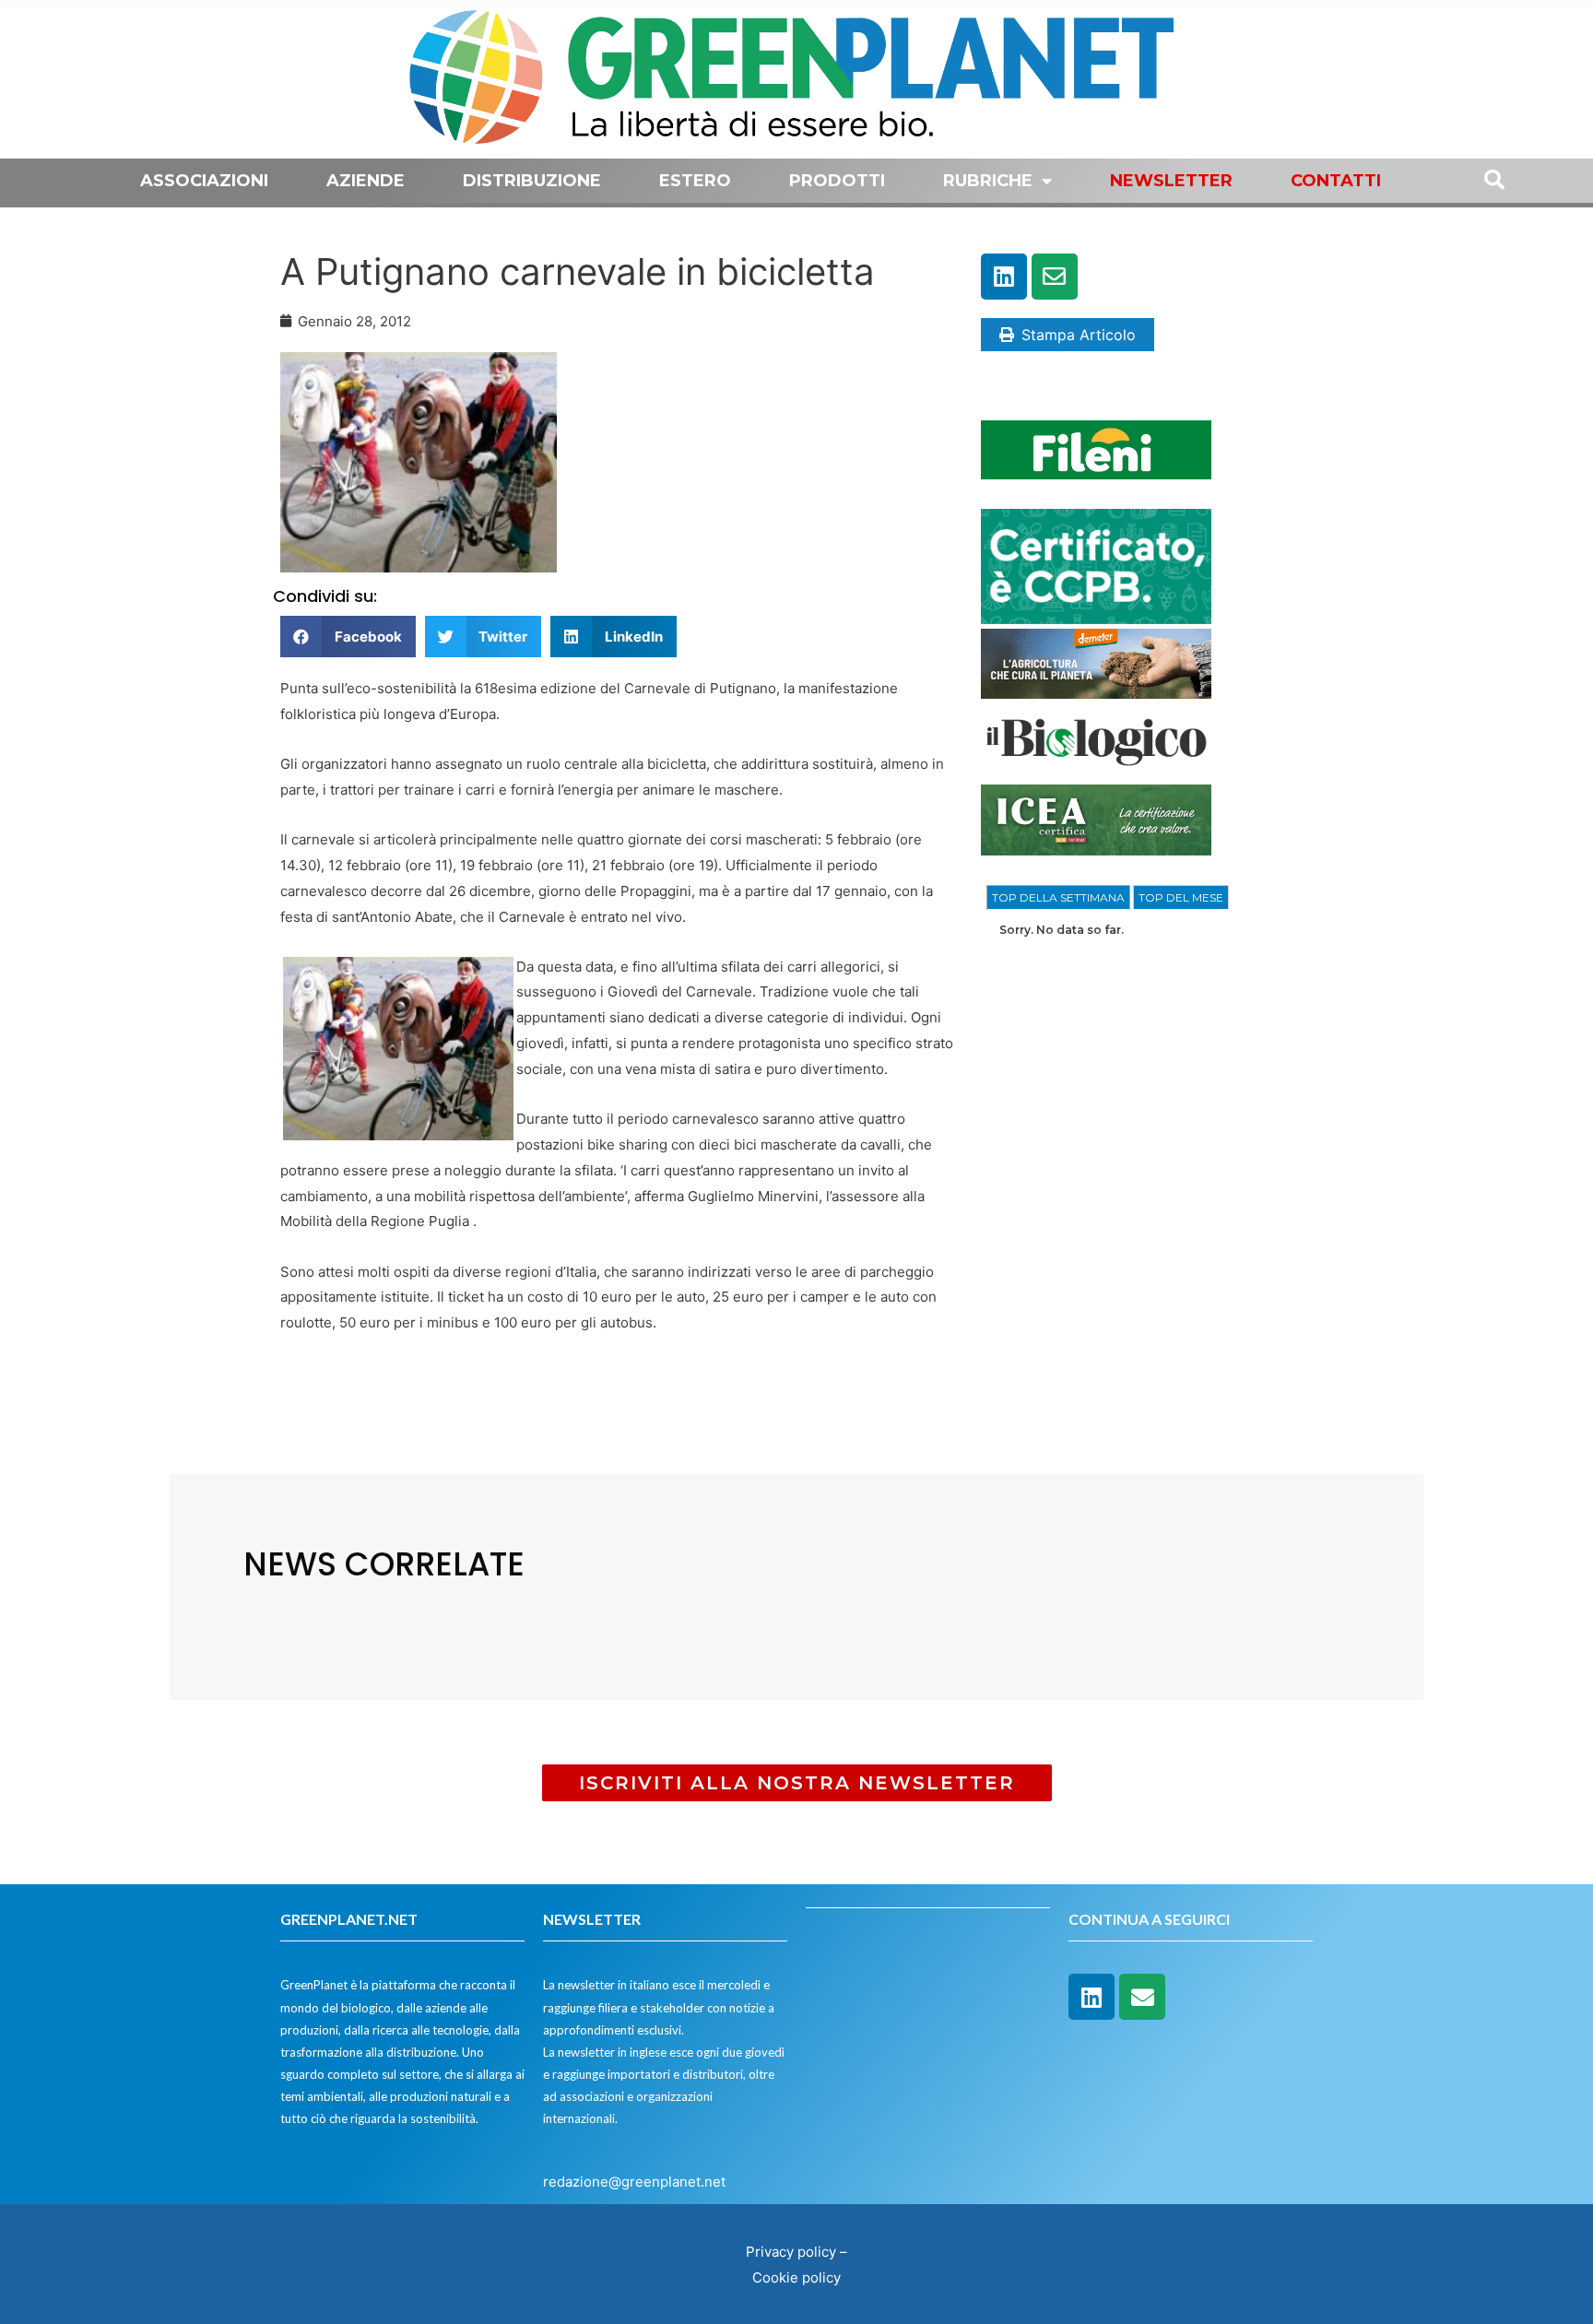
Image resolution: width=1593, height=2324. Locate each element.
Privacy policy (791, 2252)
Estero (695, 181)
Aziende (366, 181)
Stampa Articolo (1079, 335)
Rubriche (988, 181)
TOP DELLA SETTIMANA (1058, 897)
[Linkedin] (1004, 277)
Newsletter (1171, 181)
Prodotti (837, 181)
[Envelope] (1055, 277)
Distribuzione (532, 181)
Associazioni (204, 181)
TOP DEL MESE (1181, 897)
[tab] (1058, 898)
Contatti (1336, 181)
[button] (348, 637)
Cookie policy (796, 2277)
